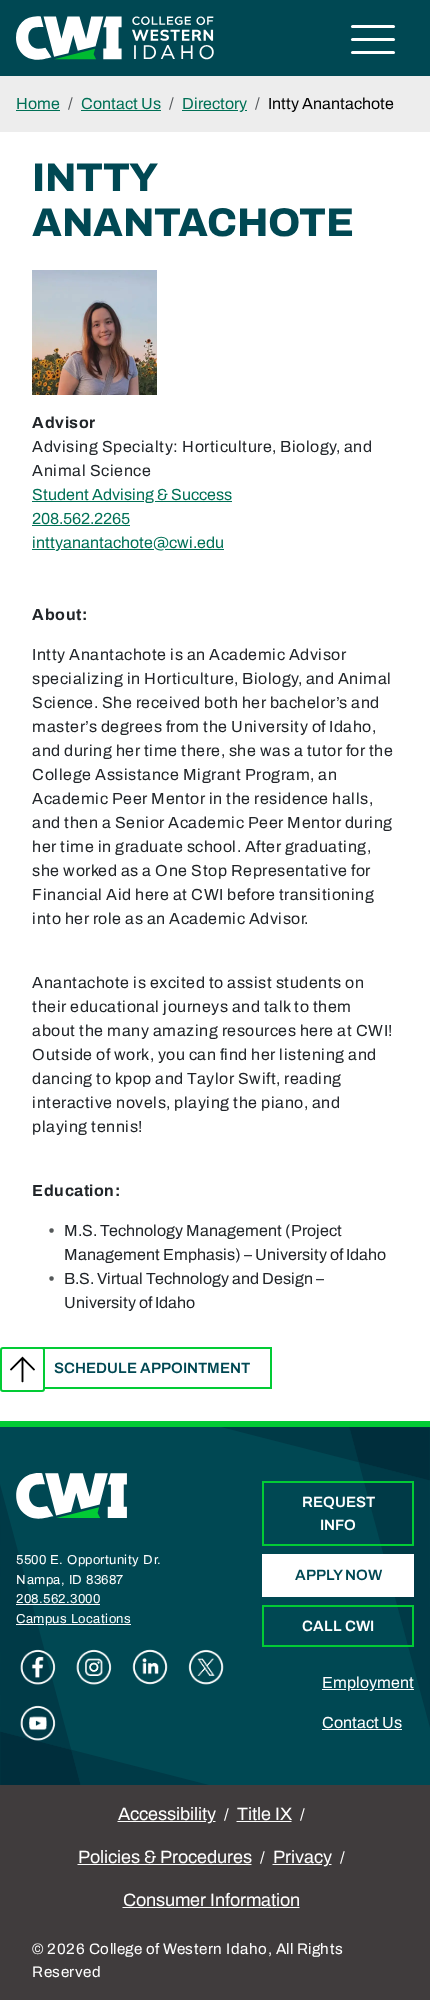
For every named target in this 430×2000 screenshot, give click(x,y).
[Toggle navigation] (373, 42)
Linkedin (150, 1667)
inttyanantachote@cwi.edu (128, 542)
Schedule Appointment (152, 1368)
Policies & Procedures (165, 1857)
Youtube (38, 1723)
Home (38, 103)
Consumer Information (211, 1900)
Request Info (338, 1513)
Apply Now (338, 1575)
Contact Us (121, 103)
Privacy (302, 1857)
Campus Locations (73, 1619)
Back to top (22, 1369)
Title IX (264, 1814)
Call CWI (338, 1626)
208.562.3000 (58, 1599)
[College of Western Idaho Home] (115, 36)
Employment (368, 1682)
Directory (214, 103)
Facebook (38, 1667)
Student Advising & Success (132, 494)
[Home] (72, 1494)
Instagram (94, 1667)
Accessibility (167, 1814)
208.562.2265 (81, 518)
